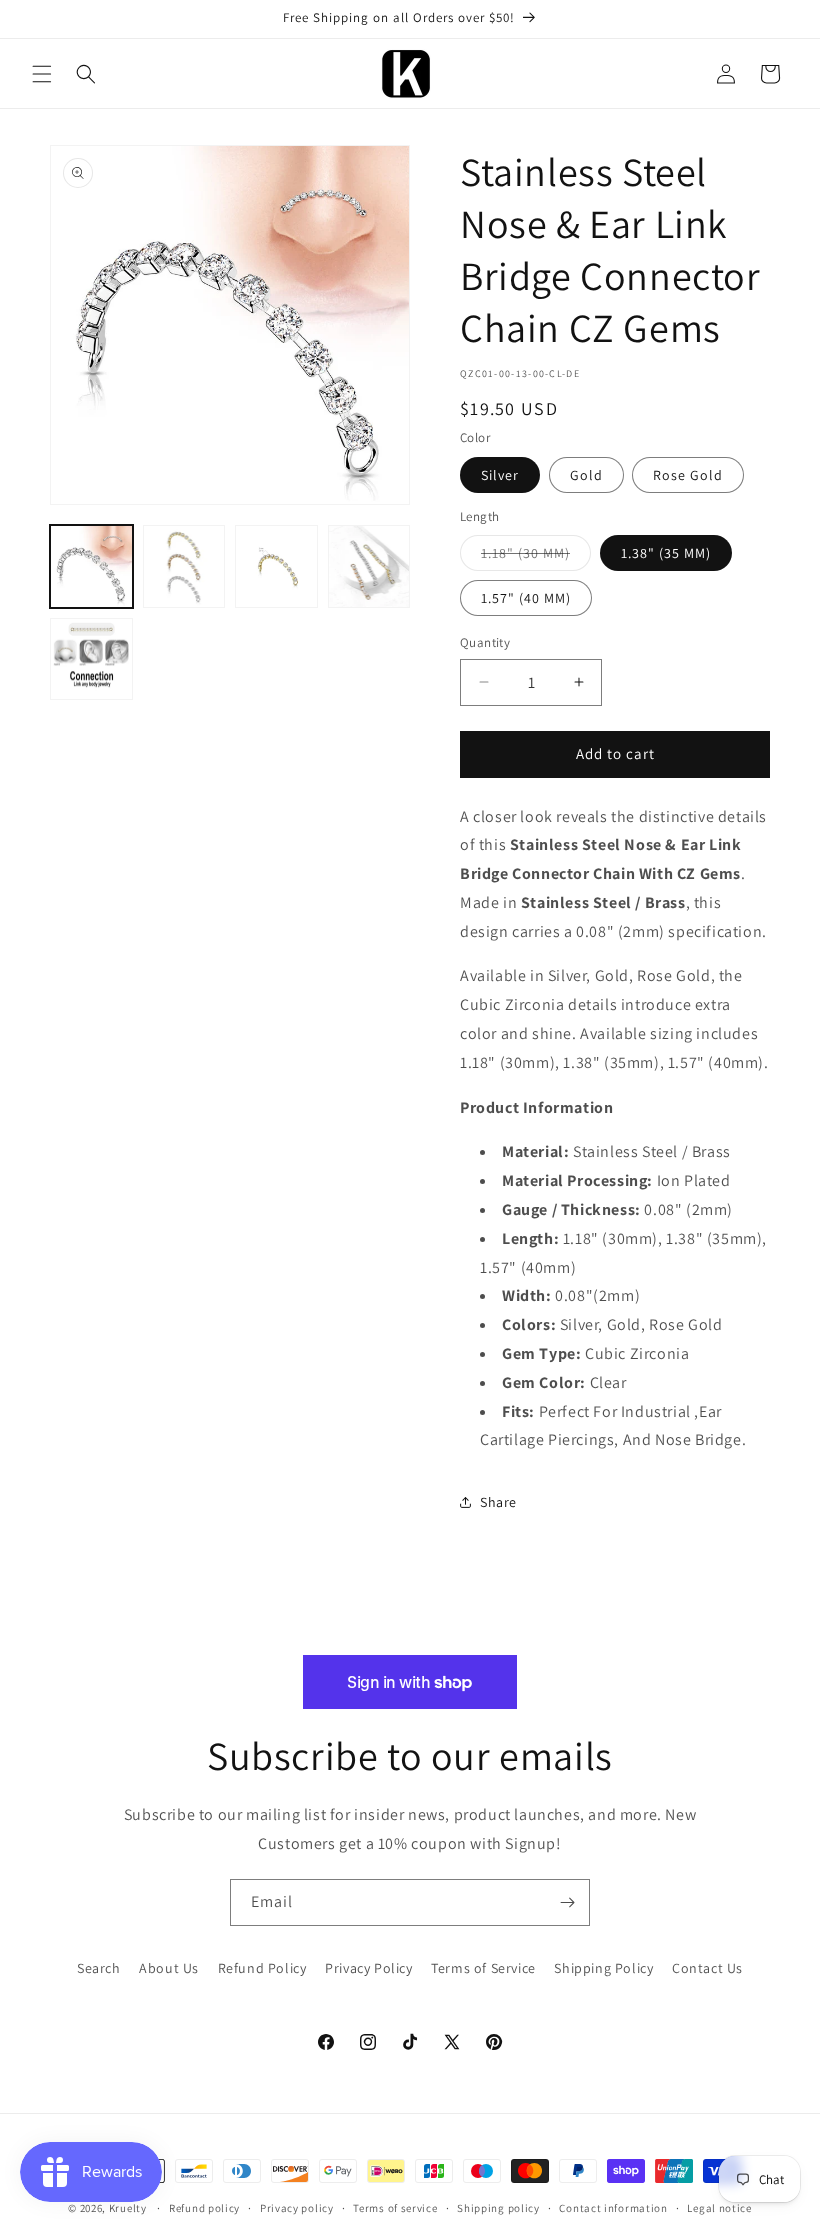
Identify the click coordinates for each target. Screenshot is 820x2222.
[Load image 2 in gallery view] (184, 566)
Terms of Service (483, 1968)
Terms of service (395, 2208)
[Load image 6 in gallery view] (369, 566)
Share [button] (498, 1502)
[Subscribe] (567, 1902)
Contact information (613, 2208)
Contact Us (707, 1968)
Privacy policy (297, 2208)
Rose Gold (688, 475)
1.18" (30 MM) (536, 557)
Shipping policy (498, 2208)
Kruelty (128, 2208)
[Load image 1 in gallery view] (91, 566)
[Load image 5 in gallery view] (276, 566)
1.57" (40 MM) (526, 598)
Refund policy (204, 2208)
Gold (586, 475)
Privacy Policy (368, 1968)
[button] (42, 74)
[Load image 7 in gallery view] (91, 659)
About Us (169, 1968)
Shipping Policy (603, 1968)
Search (99, 1968)
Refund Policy (262, 1968)
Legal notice (719, 2208)
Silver (500, 475)
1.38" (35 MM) (666, 553)
